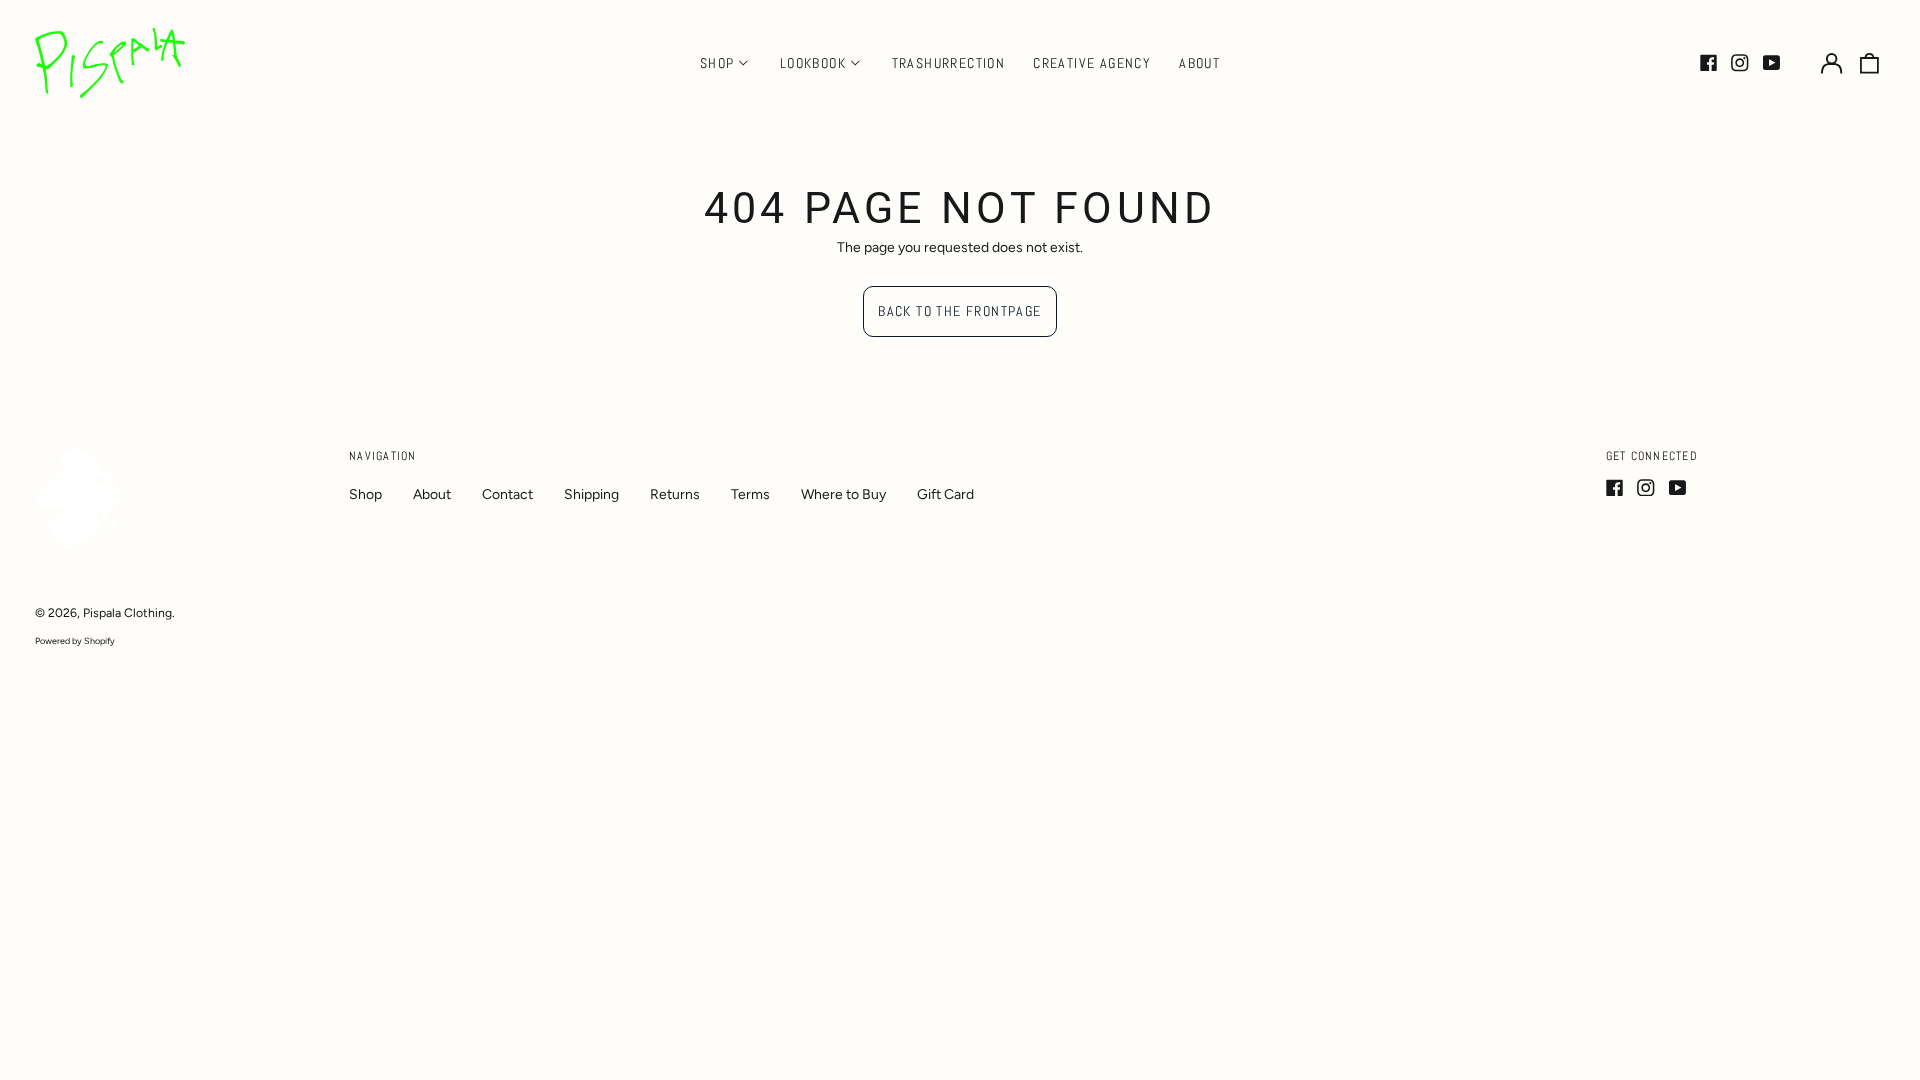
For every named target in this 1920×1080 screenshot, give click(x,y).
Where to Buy (843, 494)
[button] (1870, 63)
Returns (675, 494)
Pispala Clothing (127, 612)
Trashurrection (949, 63)
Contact (507, 494)
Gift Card (945, 494)
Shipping (591, 494)
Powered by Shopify (75, 640)
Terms (750, 494)
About (1199, 63)
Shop (365, 494)
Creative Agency (1092, 63)
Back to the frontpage (959, 311)
